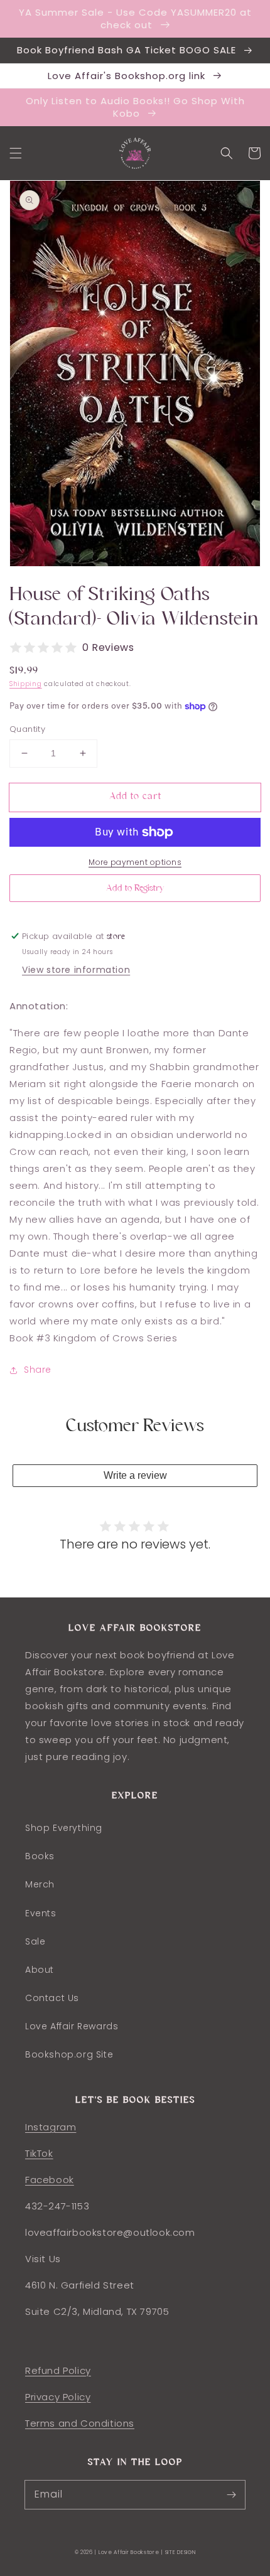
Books (40, 1856)
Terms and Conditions (80, 2423)
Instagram (51, 2127)
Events (41, 1913)
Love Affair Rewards (72, 2026)
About (40, 1970)
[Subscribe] (231, 2494)
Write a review (135, 1475)
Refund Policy (58, 2370)
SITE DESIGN (181, 2552)
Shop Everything (64, 1828)
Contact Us (52, 1998)
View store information (76, 970)
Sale (35, 1941)
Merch (40, 1884)
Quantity (27, 729)
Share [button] (38, 1370)
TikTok (39, 2153)
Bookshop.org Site (69, 2054)
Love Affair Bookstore (130, 2552)
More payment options (135, 862)
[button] (16, 153)
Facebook (50, 2180)
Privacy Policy (58, 2397)
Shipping (26, 684)
